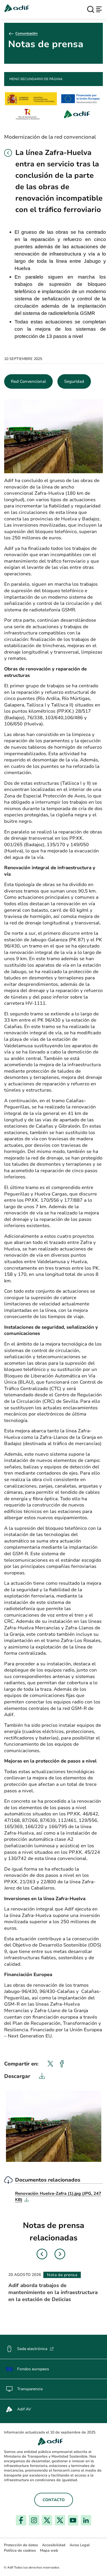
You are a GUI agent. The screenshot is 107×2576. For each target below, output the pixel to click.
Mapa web (49, 2550)
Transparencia (30, 2389)
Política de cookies (20, 2550)
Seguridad (74, 381)
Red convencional (28, 381)
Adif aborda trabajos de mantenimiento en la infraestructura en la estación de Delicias (53, 2292)
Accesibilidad (54, 2545)
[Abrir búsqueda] (91, 9)
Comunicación (26, 33)
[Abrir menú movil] (99, 9)
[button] (8, 153)
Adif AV (24, 2409)
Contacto (54, 2500)
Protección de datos (21, 2545)
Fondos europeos (33, 2369)
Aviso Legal (80, 2545)
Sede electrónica (35, 2349)
